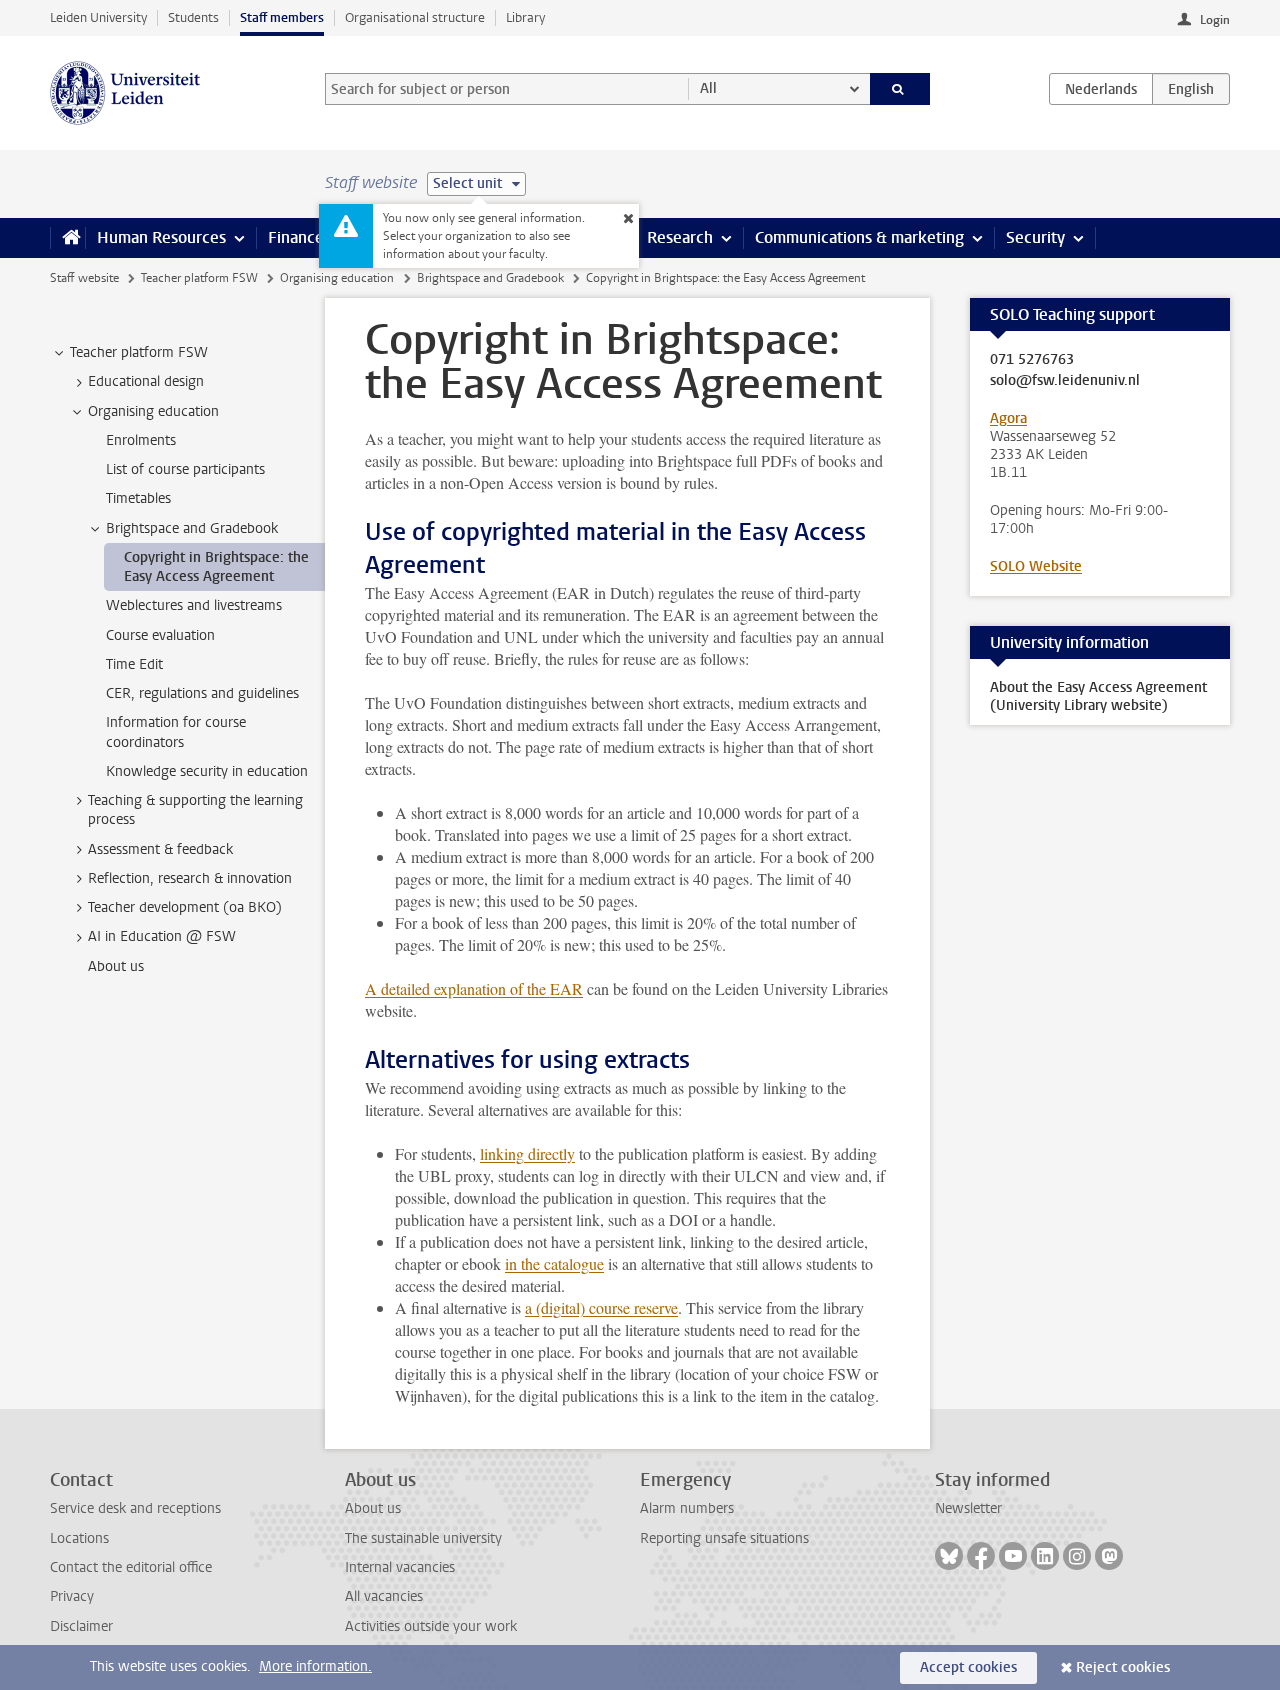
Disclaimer (81, 1626)
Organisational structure (415, 17)
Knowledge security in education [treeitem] (207, 771)
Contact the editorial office (131, 1567)
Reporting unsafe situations (724, 1538)
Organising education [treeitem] (153, 411)
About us (373, 1508)
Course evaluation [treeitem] (160, 635)
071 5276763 (1032, 360)
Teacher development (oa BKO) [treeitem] (185, 907)
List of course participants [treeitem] (185, 469)
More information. (315, 1666)
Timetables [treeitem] (138, 498)
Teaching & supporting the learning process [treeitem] (195, 810)
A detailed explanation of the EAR (474, 988)
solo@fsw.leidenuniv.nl (1065, 381)
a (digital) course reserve (601, 1307)
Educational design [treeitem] (146, 381)
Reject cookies (1123, 1667)
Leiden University (98, 17)
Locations (79, 1538)
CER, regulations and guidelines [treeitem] (202, 693)
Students (193, 17)
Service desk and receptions (135, 1508)
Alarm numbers (687, 1508)
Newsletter (968, 1508)
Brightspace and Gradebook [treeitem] (192, 528)
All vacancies (384, 1596)
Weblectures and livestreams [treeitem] (194, 605)
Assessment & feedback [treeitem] (160, 849)
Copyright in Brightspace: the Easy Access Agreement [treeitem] (216, 567)
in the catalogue (554, 1263)
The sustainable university (423, 1538)
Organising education (337, 278)
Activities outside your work (431, 1626)
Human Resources (161, 237)
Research (680, 237)
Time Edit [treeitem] (134, 664)
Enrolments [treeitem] (141, 440)
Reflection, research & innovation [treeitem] (190, 878)
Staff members (282, 17)
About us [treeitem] (116, 966)
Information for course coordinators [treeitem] (176, 732)
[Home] (67, 238)
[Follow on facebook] (981, 1556)
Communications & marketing (859, 237)
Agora (1008, 418)
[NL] (1101, 89)
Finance (296, 237)
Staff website (84, 278)
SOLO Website (1036, 566)
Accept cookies (968, 1667)
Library (525, 17)
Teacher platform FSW (199, 278)
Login (1215, 20)
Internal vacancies (400, 1567)
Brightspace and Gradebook (490, 278)
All (708, 88)
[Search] (900, 89)
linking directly (527, 1153)
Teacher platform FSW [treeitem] (139, 352)
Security (1035, 237)
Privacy (72, 1596)
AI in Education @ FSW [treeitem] (162, 936)
